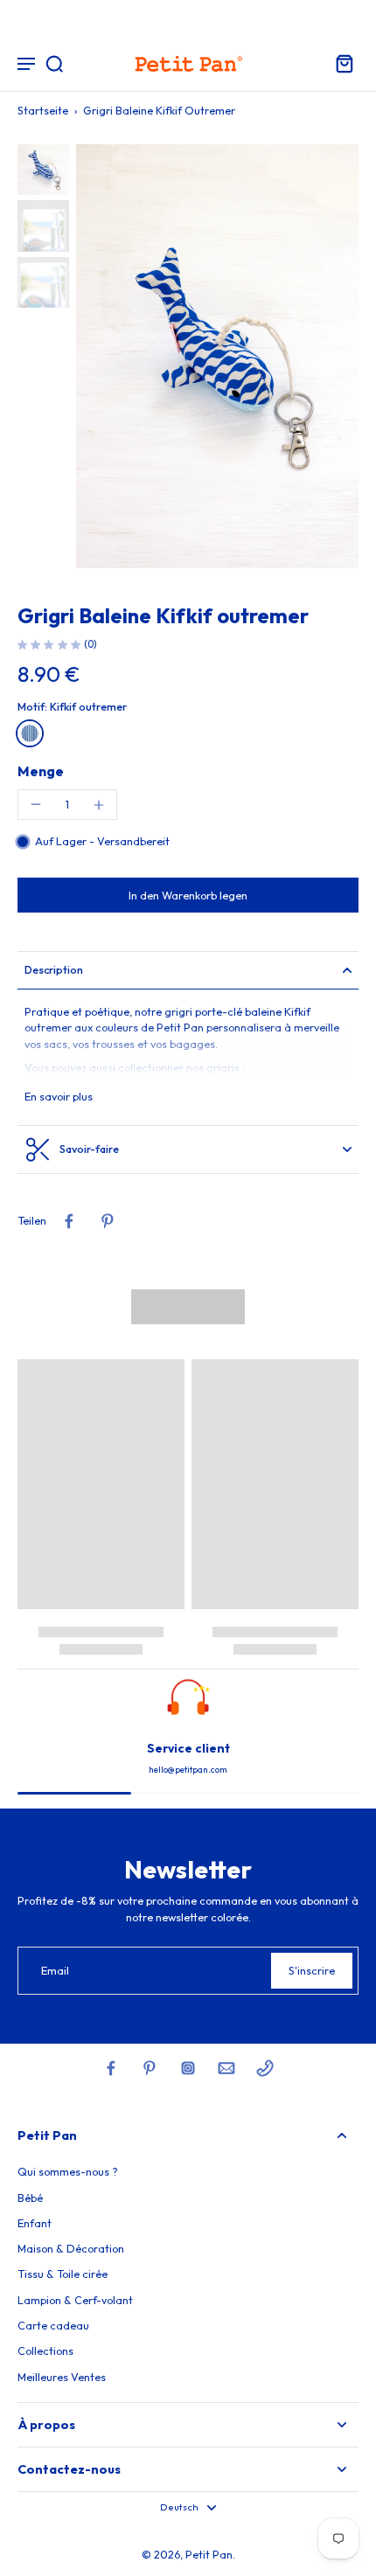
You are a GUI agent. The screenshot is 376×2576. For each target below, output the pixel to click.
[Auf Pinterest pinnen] (108, 1221)
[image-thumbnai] (43, 170)
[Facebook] (111, 2068)
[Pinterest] (150, 2068)
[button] (188, 896)
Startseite (43, 110)
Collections (45, 2350)
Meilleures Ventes (62, 2377)
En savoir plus (59, 1096)
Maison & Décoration (71, 2248)
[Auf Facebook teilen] (69, 1221)
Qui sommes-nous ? (68, 2171)
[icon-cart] (339, 63)
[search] (54, 63)
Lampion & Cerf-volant (75, 2300)
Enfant (35, 2223)
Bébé (30, 2198)
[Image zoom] (218, 356)
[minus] (36, 804)
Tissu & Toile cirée (63, 2274)
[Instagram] (188, 2068)
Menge (41, 771)
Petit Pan (209, 2554)
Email (55, 1970)
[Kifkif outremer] (30, 733)
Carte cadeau (53, 2325)
